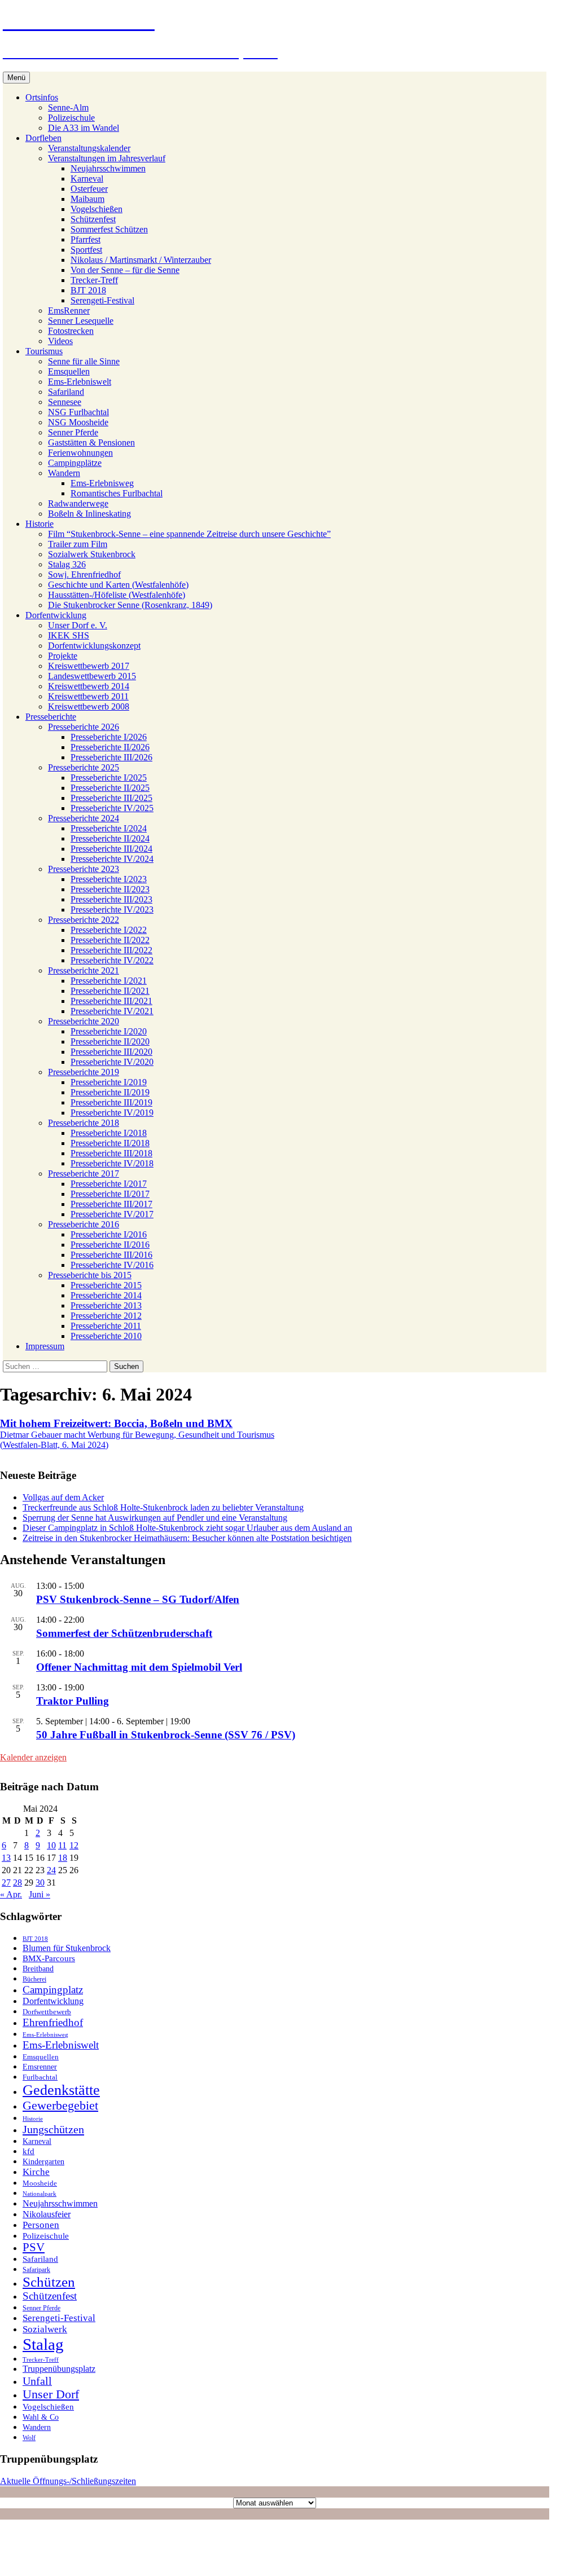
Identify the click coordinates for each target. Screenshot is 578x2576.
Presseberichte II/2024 (110, 838)
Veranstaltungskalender (89, 148)
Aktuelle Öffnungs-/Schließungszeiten (68, 2481)
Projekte (63, 656)
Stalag (43, 2344)
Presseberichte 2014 (106, 1295)
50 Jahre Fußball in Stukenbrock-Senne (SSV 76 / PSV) (166, 1735)
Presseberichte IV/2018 (112, 1163)
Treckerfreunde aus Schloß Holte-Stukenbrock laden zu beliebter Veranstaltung (163, 1507)
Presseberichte (51, 717)
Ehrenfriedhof (53, 2022)
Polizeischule (71, 118)
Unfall (37, 2381)
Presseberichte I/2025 (109, 778)
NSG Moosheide (78, 422)
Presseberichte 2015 (106, 1285)
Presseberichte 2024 (84, 818)
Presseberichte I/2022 (109, 930)
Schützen (49, 2282)
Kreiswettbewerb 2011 (88, 696)
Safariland (66, 392)
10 (51, 1845)
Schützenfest (93, 219)
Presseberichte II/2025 (110, 788)
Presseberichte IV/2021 (112, 1011)
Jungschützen (53, 2129)
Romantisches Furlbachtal (117, 493)
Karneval (87, 179)
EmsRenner (69, 311)
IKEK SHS (69, 635)
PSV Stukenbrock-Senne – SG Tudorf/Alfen (138, 1599)
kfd (29, 2151)
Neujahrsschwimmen (108, 168)
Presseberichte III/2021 (111, 1001)
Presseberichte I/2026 (109, 737)
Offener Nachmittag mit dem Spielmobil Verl (139, 1667)
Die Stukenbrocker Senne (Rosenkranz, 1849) (130, 605)
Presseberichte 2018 (84, 1123)
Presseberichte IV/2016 (112, 1265)
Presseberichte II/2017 (110, 1194)
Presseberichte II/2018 (110, 1143)
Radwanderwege (78, 503)
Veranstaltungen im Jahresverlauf (107, 158)
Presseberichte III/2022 (111, 950)
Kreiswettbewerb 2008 (89, 706)
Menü (16, 78)
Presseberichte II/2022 (110, 940)
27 (6, 1883)
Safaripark (36, 2270)
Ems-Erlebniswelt (80, 382)
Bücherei (34, 1979)
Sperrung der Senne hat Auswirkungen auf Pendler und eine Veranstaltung (155, 1518)
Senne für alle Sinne (84, 361)
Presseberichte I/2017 (109, 1184)
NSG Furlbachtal (78, 412)
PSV (34, 2247)
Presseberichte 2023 (84, 869)
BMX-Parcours (49, 1958)
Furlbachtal (40, 2077)
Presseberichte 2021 (84, 970)
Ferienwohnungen (80, 453)
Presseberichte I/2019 (109, 1082)
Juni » (40, 1894)
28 (17, 1883)
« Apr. (11, 1894)
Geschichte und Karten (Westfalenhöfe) (118, 585)
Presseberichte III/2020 (111, 1052)
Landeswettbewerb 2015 (92, 676)
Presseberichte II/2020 (110, 1042)
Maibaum (87, 199)
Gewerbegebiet (60, 2106)
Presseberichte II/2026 (110, 747)
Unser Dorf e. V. (78, 625)
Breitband (38, 1969)
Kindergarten (43, 2162)
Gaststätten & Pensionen (91, 442)
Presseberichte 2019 (84, 1072)
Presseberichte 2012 (106, 1316)
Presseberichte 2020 (84, 1021)
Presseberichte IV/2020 (112, 1062)
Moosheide (40, 2183)
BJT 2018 (88, 290)
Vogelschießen (97, 209)
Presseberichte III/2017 (111, 1204)
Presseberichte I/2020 (109, 1031)
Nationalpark (40, 2194)
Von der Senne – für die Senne (125, 270)
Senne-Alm (68, 107)
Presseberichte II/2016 (110, 1245)
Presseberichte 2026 (84, 727)
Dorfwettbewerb (47, 2012)
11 (62, 1845)
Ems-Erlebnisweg (102, 483)
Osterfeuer (89, 189)
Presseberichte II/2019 (110, 1092)
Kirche (36, 2172)
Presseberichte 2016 (84, 1224)
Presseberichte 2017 (84, 1173)
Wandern (64, 473)
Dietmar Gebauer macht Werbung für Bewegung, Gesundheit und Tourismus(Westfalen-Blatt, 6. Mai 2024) (137, 1434)
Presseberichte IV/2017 (112, 1214)
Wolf (29, 2438)
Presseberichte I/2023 (109, 879)
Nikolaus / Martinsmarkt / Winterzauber (141, 260)
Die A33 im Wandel (84, 128)
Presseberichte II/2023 (110, 889)
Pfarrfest (86, 239)
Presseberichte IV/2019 (112, 1113)
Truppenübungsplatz (59, 2369)
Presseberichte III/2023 (111, 899)
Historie (40, 524)
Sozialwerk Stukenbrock (92, 554)
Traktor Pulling (73, 1701)
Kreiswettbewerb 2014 (89, 686)
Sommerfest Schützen (109, 229)
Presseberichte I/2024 (109, 828)
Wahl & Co (41, 2417)
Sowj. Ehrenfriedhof (84, 574)
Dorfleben (43, 138)
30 (40, 1883)
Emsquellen (69, 371)
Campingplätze (75, 463)
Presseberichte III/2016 (111, 1255)
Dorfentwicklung (56, 615)
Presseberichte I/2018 (109, 1133)
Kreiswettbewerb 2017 (89, 666)
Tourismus (44, 351)
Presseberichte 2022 (84, 920)
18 (63, 1858)
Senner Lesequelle (81, 321)
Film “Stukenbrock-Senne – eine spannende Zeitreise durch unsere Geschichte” (189, 534)
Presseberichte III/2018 (111, 1153)
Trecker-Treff (94, 280)
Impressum (45, 1346)
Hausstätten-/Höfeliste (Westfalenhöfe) (117, 595)
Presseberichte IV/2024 (112, 859)
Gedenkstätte (61, 2090)
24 (51, 1870)
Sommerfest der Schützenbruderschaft (124, 1633)
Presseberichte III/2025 (111, 798)
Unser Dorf (51, 2394)
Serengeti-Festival (102, 300)
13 (6, 1858)
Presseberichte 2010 (106, 1336)
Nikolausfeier (47, 2214)
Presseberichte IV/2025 (112, 808)
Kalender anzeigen (33, 1757)
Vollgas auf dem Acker (63, 1497)
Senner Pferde (73, 432)
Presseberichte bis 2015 (90, 1275)
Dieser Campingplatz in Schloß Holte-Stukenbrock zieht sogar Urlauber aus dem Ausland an (187, 1528)
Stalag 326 (67, 564)
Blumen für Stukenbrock (67, 1948)
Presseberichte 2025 (84, 767)
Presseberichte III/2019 (111, 1102)
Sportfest (86, 250)
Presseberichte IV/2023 (112, 910)
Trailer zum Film (78, 544)
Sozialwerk (45, 2329)
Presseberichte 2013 (106, 1305)
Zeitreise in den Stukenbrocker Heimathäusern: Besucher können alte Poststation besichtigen (187, 1538)
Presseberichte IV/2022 (112, 960)
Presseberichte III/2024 (111, 849)
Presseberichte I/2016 (109, 1234)
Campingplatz (53, 1990)
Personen (41, 2225)
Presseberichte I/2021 (109, 981)
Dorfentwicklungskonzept (94, 646)
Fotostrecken (71, 331)
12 (74, 1845)
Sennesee (65, 402)
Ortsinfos (42, 97)
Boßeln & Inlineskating (89, 514)
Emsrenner (40, 2067)
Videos (60, 341)
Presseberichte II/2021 (110, 991)
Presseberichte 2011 (106, 1326)
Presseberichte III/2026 (111, 757)
